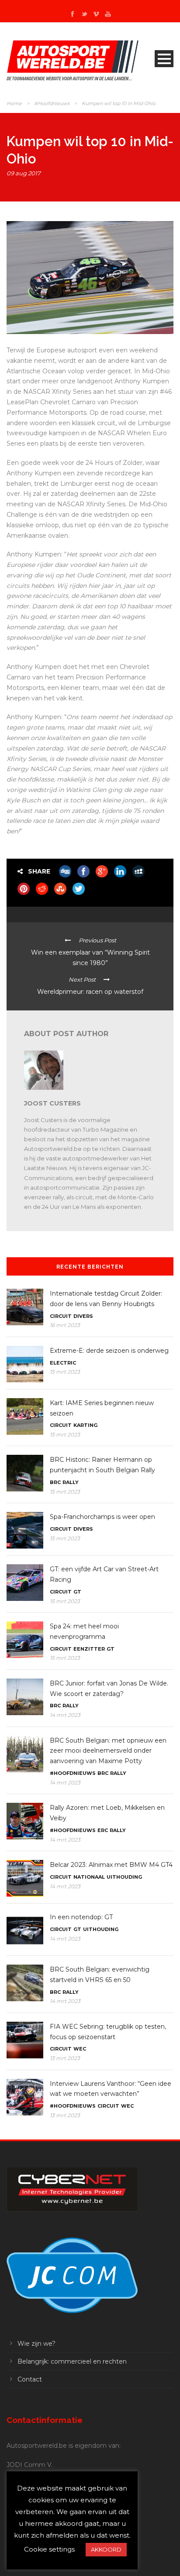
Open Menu (164, 59)
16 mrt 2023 (65, 1325)
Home (14, 103)
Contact (30, 2379)
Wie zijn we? (36, 2344)
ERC (103, 1830)
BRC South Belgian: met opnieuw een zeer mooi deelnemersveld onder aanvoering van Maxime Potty (108, 1751)
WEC (80, 2049)
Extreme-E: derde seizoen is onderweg (109, 1351)
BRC (55, 1482)
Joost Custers (52, 1103)
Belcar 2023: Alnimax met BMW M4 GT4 (111, 1865)
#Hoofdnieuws (52, 103)
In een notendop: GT (81, 1917)
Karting (85, 1425)
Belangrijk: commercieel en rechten (72, 2361)
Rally (71, 1482)
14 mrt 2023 (65, 1715)
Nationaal (89, 1877)
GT (77, 1592)
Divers (83, 1316)
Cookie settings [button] (49, 2549)
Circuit (61, 1316)
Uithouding (124, 1877)
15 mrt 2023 (65, 1372)
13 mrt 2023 (65, 2058)
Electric (63, 1363)
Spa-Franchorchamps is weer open (102, 1517)
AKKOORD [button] (106, 2549)
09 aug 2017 (24, 173)
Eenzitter (89, 1649)
